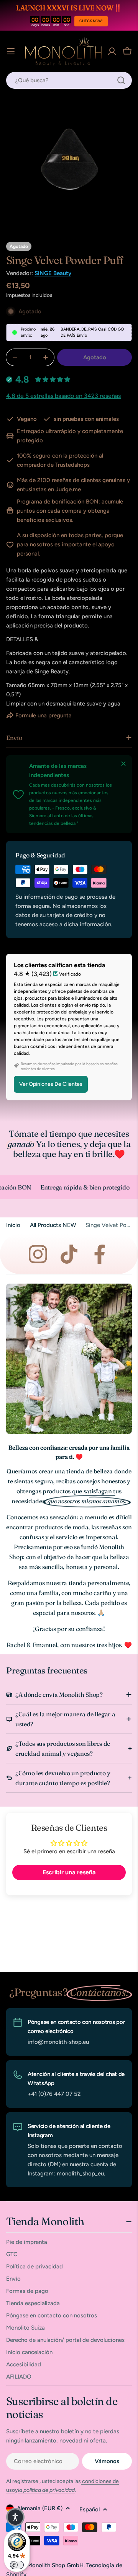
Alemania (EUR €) (40, 2508)
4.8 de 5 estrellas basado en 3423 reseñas (63, 396)
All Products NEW (53, 1225)
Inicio (13, 1225)
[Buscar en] (121, 80)
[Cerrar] (123, 764)
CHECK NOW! (91, 21)
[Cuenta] (112, 51)
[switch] (17, 2565)
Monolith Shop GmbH (55, 2565)
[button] (15, 2517)
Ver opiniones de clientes (51, 1084)
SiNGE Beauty (53, 273)
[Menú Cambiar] (11, 51)
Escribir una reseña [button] (69, 1872)
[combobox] (69, 80)
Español (90, 2509)
